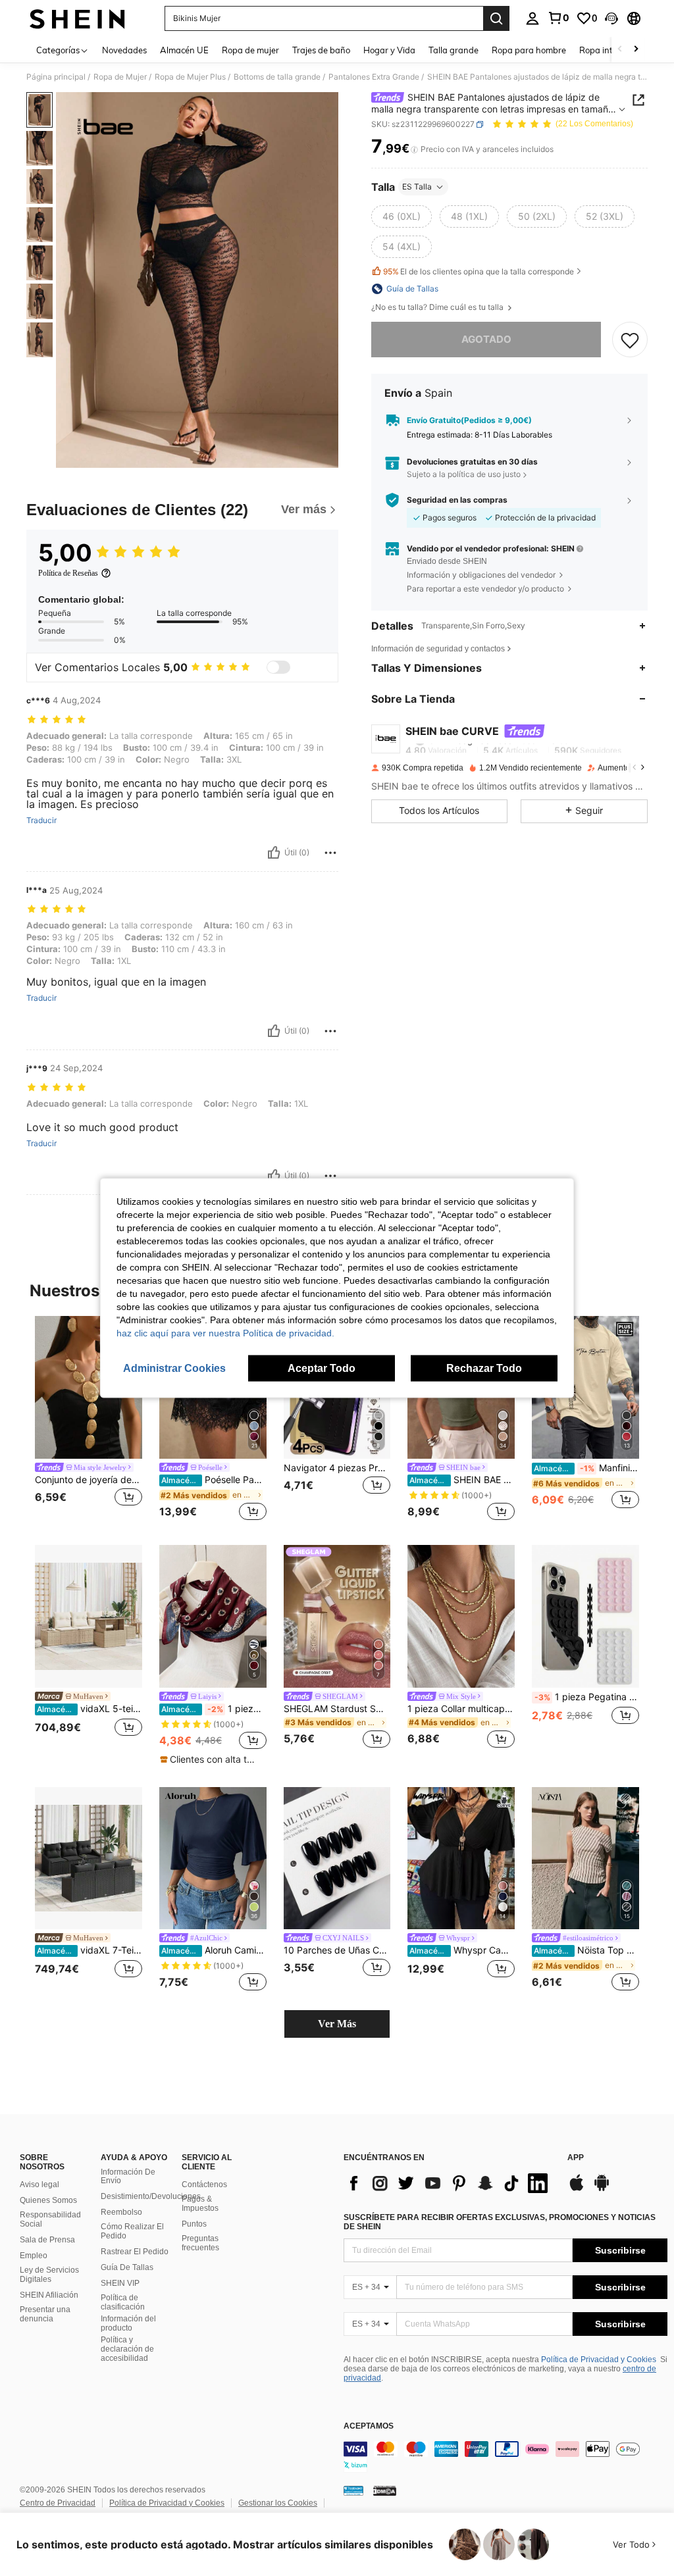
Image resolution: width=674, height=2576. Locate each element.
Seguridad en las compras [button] (457, 500)
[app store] (577, 2189)
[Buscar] (496, 18)
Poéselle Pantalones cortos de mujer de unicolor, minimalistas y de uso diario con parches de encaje (214, 1480)
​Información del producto (128, 2323)
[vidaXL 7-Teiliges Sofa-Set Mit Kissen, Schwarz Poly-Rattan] (89, 1858)
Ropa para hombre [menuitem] (529, 50)
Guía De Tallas (127, 2267)
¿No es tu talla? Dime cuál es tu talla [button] (438, 307)
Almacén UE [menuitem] (184, 50)
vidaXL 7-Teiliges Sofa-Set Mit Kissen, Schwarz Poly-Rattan (90, 1950)
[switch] (278, 667)
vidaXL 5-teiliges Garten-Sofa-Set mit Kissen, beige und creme (90, 1709)
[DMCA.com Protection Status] (385, 2490)
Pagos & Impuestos (200, 2204)
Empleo (34, 2256)
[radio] (402, 216)
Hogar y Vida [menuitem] (389, 50)
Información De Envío (128, 2177)
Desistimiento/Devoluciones (151, 2196)
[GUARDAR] (630, 340)
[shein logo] (77, 18)
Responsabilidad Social (50, 2219)
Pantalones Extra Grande (374, 77)
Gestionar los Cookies (278, 2503)
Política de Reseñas (68, 573)
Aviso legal (39, 2185)
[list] (449, 2183)
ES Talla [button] (417, 187)
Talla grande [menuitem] (454, 50)
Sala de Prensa (47, 2240)
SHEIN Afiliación (49, 2295)
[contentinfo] (505, 2457)
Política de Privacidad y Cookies (599, 2360)
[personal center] (532, 18)
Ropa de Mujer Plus (190, 77)
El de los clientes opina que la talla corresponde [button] (479, 271)
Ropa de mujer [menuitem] (250, 50)
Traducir (41, 821)
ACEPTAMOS (369, 2426)
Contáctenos (204, 2185)
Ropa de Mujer (120, 77)
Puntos (194, 2224)
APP (576, 2158)
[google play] (602, 2189)
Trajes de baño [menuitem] (321, 50)
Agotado (486, 339)
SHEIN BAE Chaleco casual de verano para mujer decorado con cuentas (462, 1480)
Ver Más (337, 2024)
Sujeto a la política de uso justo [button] (464, 474)
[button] (611, 18)
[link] (558, 18)
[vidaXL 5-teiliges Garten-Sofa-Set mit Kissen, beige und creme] (89, 1616)
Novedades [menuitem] (124, 50)
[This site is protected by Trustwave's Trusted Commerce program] (353, 2490)
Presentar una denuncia (45, 2314)
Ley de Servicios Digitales (49, 2275)
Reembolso (121, 2212)
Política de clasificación (123, 2302)
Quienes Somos (48, 2200)
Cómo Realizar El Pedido (132, 2231)
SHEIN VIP (120, 2283)
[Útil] (274, 853)
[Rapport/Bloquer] (330, 853)
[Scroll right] (636, 50)
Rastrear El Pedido (135, 2252)
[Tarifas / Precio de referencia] (414, 149)
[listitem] (89, 1420)
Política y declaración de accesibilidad (127, 2349)
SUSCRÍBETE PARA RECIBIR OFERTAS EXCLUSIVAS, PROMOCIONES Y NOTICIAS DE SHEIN (500, 2222)
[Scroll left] (620, 50)
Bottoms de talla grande (277, 77)
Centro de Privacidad (58, 2503)
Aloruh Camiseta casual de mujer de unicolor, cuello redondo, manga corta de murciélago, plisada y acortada (214, 1950)
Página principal (56, 77)
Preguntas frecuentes (200, 2243)
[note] (211, 1759)
